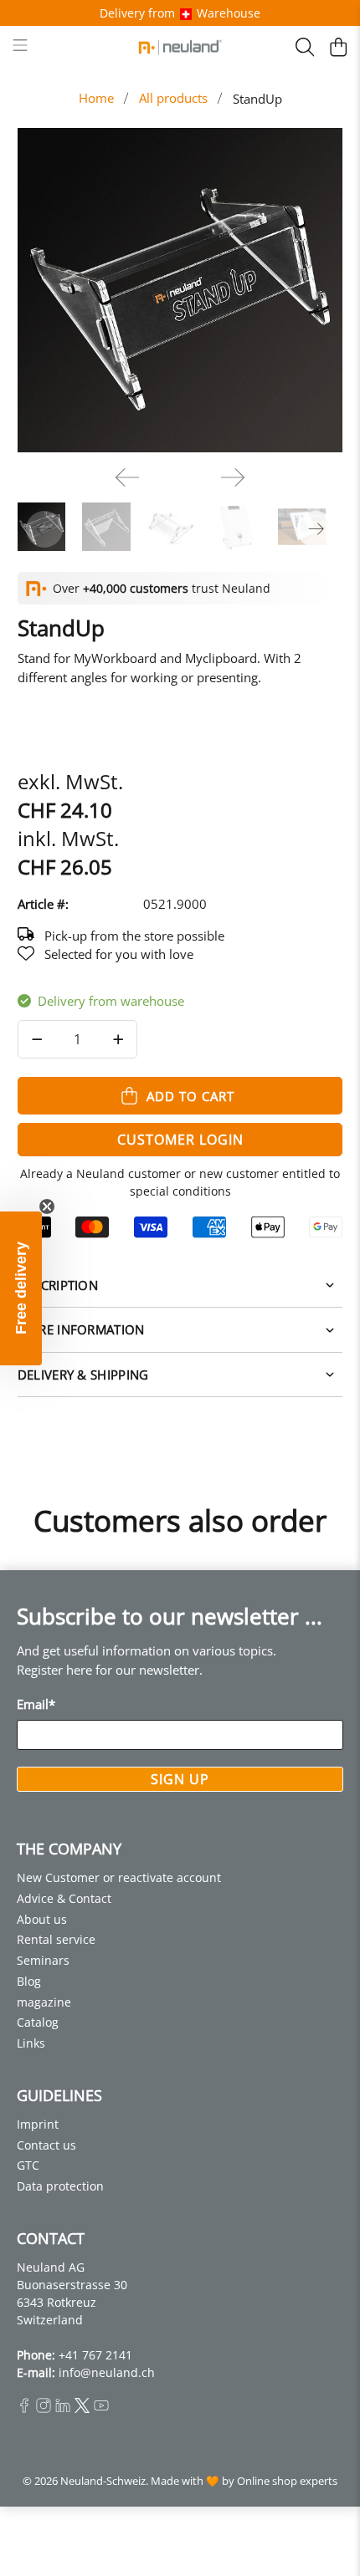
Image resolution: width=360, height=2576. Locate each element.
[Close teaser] (47, 1206)
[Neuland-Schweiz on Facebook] (24, 2408)
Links (31, 2043)
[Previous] (127, 477)
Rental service (56, 1939)
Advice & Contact (64, 1898)
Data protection (60, 2186)
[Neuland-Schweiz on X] (82, 2408)
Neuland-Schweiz (103, 2481)
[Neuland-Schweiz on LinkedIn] (63, 2408)
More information (81, 1329)
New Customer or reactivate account (119, 1877)
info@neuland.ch (107, 2372)
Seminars (43, 1960)
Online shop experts (287, 2481)
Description (58, 1285)
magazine (44, 2002)
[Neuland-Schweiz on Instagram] (44, 2408)
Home (96, 98)
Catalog (38, 2022)
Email (36, 1704)
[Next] (233, 477)
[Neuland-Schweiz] (180, 47)
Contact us (46, 2145)
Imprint (38, 2124)
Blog (29, 1981)
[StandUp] (180, 291)
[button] (21, 1288)
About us (42, 1919)
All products (173, 98)
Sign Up (180, 1779)
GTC (28, 2165)
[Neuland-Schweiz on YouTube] (101, 2408)
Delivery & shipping (83, 1375)
